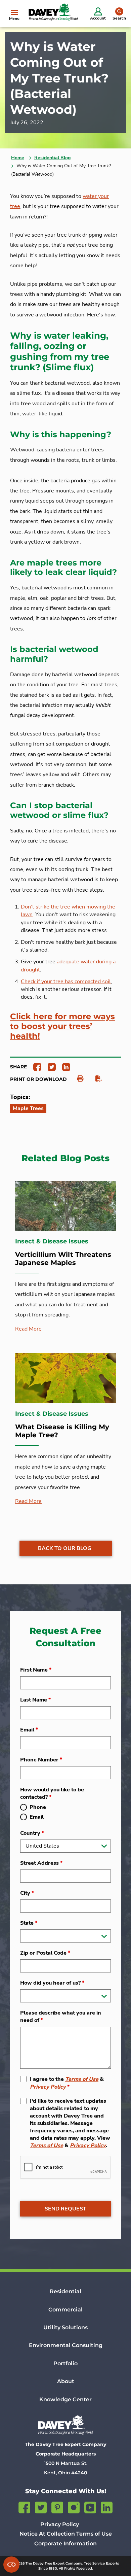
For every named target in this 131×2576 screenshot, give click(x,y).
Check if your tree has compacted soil (66, 982)
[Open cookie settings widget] (11, 2565)
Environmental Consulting (66, 2345)
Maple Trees (28, 1108)
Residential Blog (52, 158)
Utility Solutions (65, 2327)
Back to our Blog (65, 1548)
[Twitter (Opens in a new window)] (41, 2506)
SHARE (18, 1067)
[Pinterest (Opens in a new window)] (57, 2506)
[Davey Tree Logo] (65, 2425)
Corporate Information (65, 2544)
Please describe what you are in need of (61, 2017)
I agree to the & (67, 2083)
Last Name (35, 1700)
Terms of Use (82, 2079)
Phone (38, 1807)
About (66, 2381)
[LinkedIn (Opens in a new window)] (107, 2506)
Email (29, 1730)
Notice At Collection (47, 2534)
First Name (36, 1670)
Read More (28, 1329)
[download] (95, 1079)
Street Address (41, 1863)
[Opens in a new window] (35, 1067)
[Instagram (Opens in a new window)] (74, 2506)
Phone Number (41, 1760)
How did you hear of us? (52, 1983)
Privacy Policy (48, 2087)
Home (18, 158)
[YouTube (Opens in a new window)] (90, 2506)
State (29, 1923)
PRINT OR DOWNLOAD (38, 1079)
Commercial (65, 2310)
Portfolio (65, 2363)
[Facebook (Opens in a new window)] (24, 2506)
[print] (77, 1079)
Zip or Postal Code (45, 1953)
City (27, 1893)
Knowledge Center (65, 2399)
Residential (65, 2291)
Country (32, 1833)
